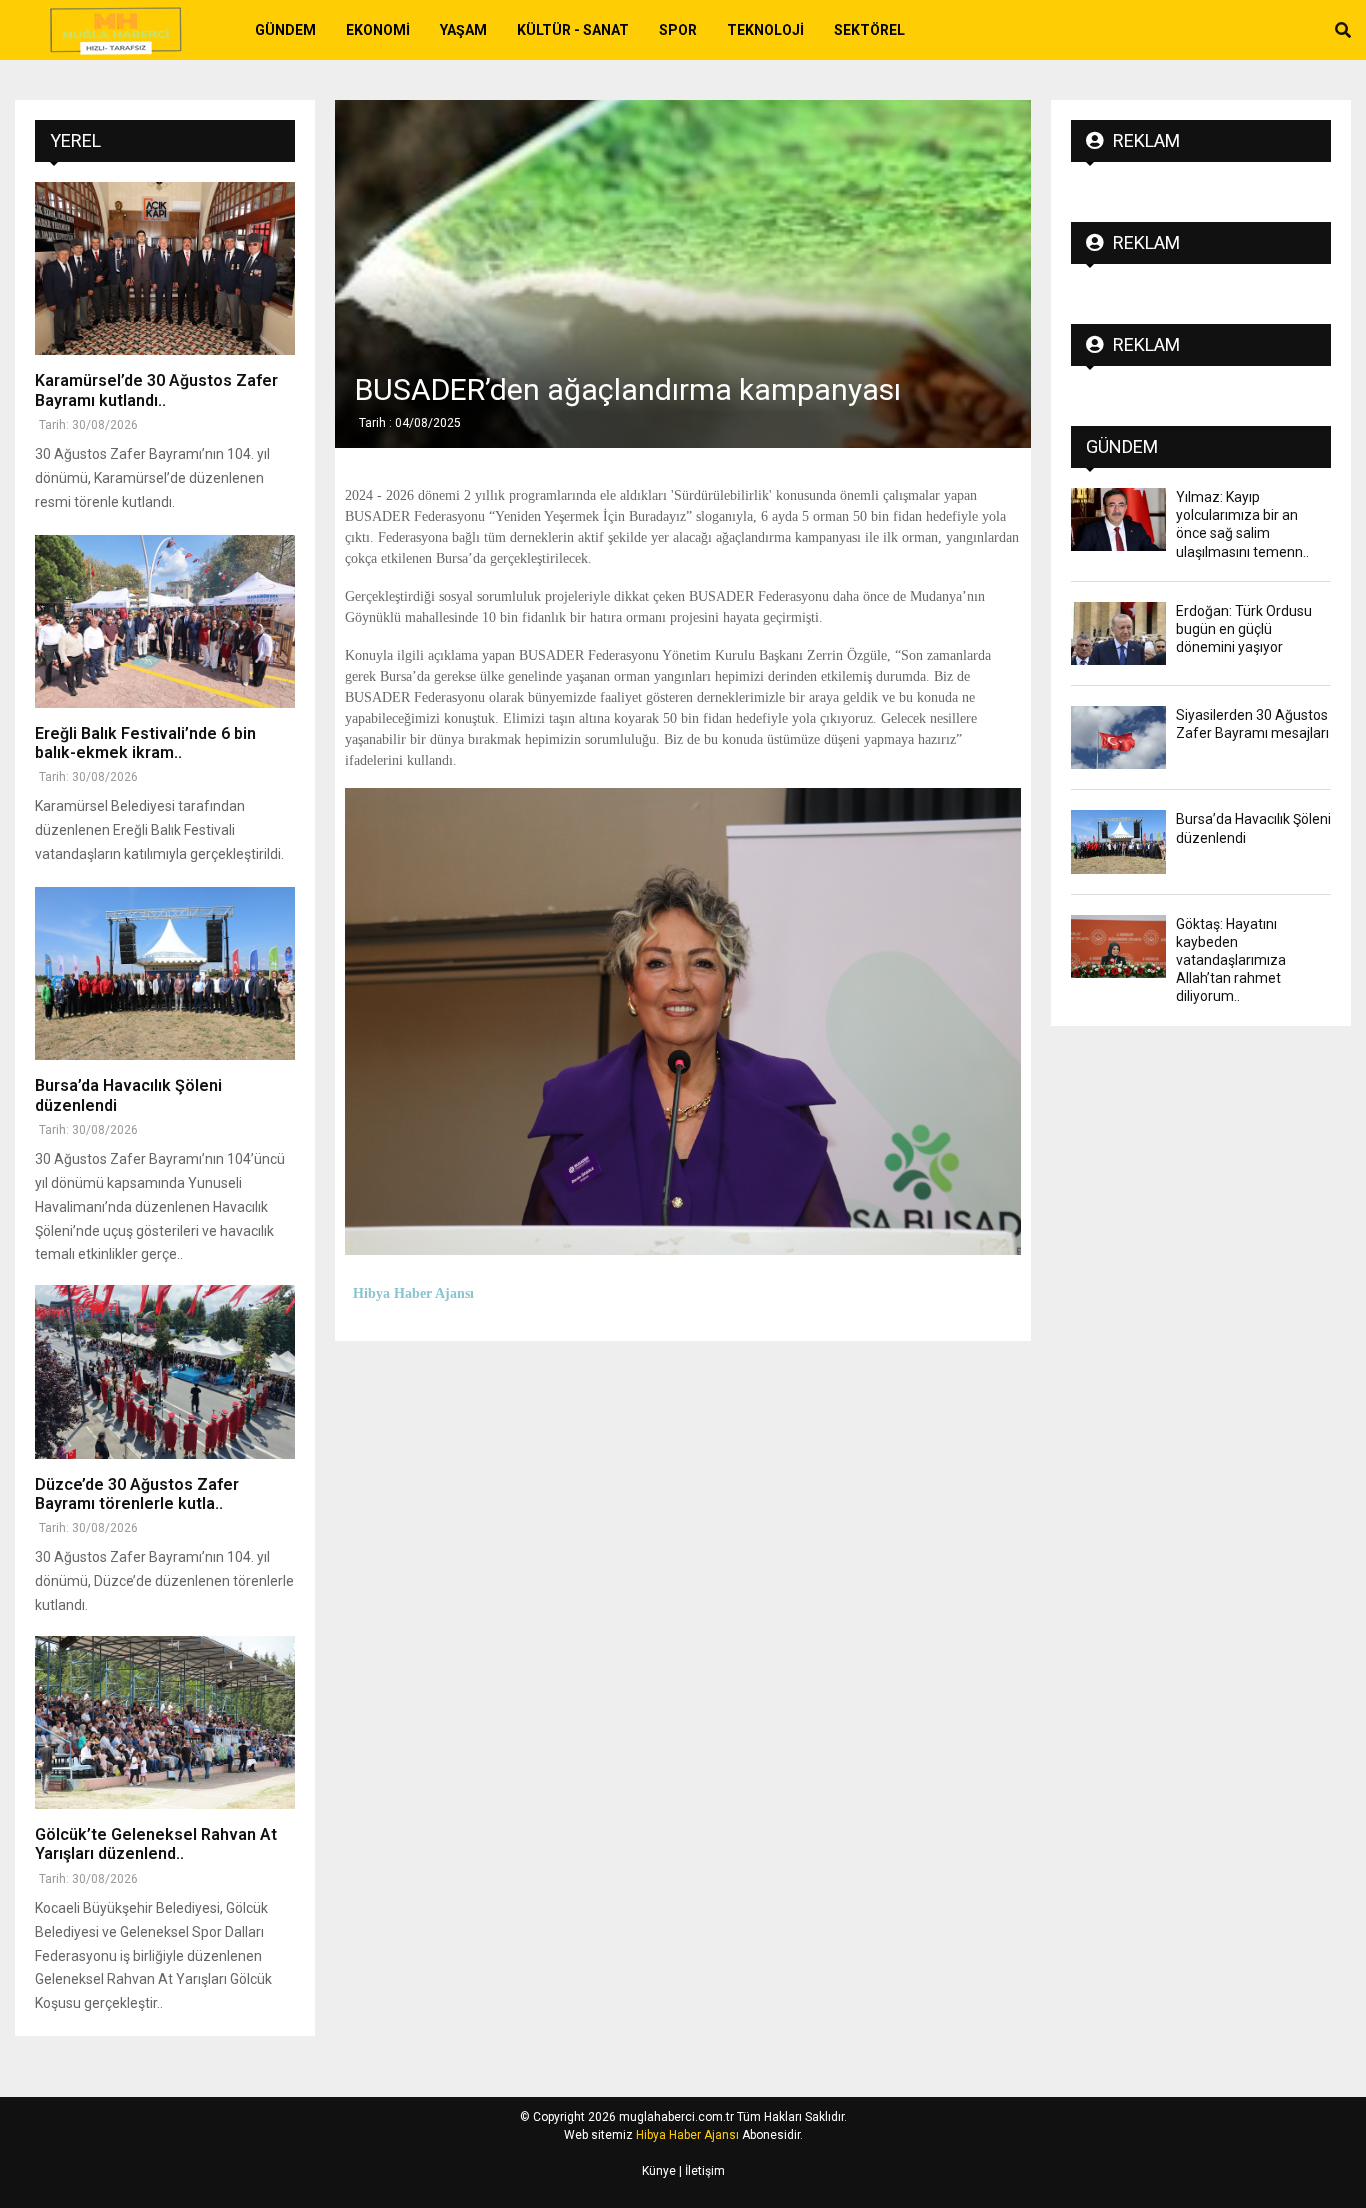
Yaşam (463, 30)
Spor (678, 30)
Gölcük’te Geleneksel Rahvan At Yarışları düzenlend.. (156, 1844)
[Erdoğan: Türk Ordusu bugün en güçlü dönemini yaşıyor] (1118, 633)
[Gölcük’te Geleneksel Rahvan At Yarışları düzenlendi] (165, 1722)
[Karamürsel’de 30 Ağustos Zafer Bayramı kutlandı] (165, 268)
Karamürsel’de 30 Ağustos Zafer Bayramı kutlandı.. (156, 390)
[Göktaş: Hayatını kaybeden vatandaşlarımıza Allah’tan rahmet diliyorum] (1118, 946)
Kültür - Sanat (573, 30)
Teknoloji (765, 30)
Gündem (285, 30)
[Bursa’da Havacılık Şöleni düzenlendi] (165, 973)
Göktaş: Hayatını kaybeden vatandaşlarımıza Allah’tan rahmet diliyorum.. (1231, 960)
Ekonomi (378, 30)
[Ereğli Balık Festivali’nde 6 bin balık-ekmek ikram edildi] (165, 621)
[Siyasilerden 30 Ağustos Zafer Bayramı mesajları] (1118, 737)
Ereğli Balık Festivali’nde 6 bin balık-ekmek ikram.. (145, 743)
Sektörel (869, 30)
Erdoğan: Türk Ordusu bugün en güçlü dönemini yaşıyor (1244, 629)
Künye (659, 2171)
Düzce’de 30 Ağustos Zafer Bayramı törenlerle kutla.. (137, 1494)
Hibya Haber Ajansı (687, 2135)
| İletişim (700, 2171)
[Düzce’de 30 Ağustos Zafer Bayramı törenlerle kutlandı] (165, 1371)
